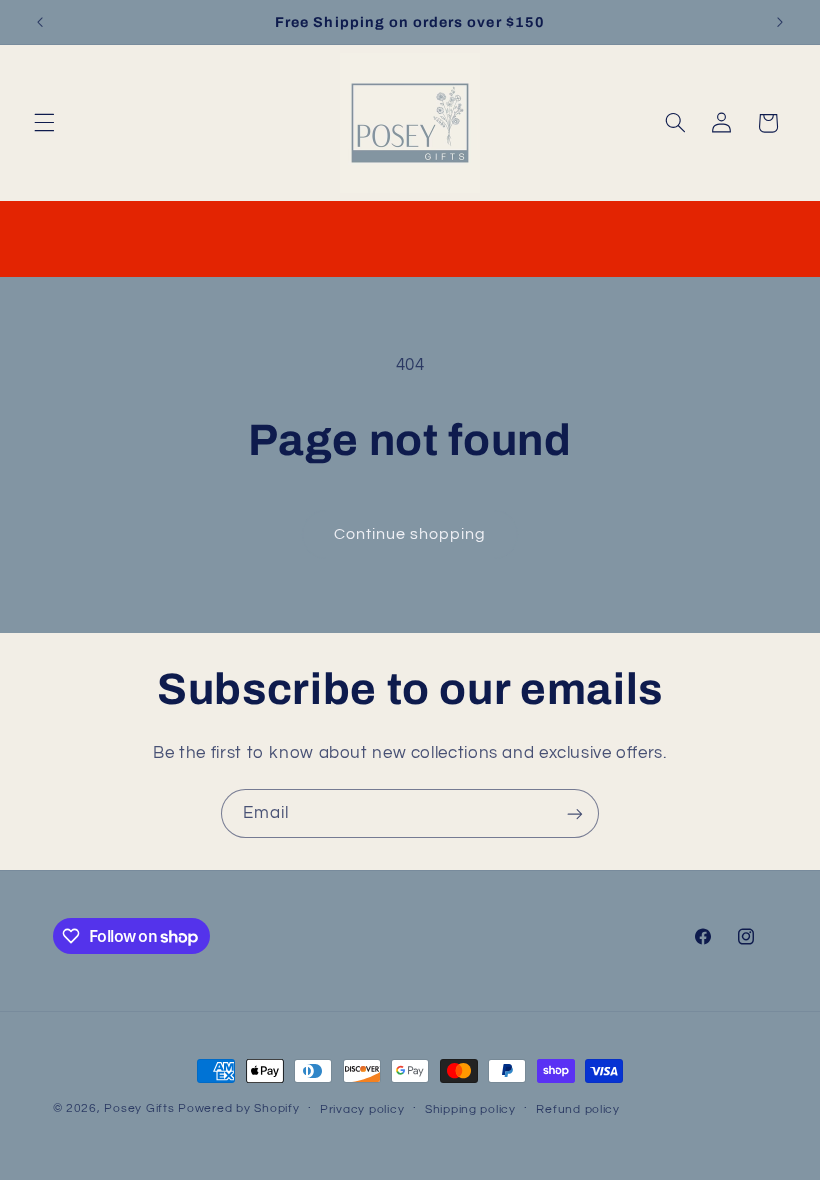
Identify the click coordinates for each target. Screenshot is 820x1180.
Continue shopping (410, 534)
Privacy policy (362, 1109)
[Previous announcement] (40, 22)
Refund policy (578, 1109)
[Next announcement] (780, 22)
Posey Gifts (139, 1108)
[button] (44, 123)
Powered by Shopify (238, 1108)
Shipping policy (470, 1109)
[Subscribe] (575, 813)
